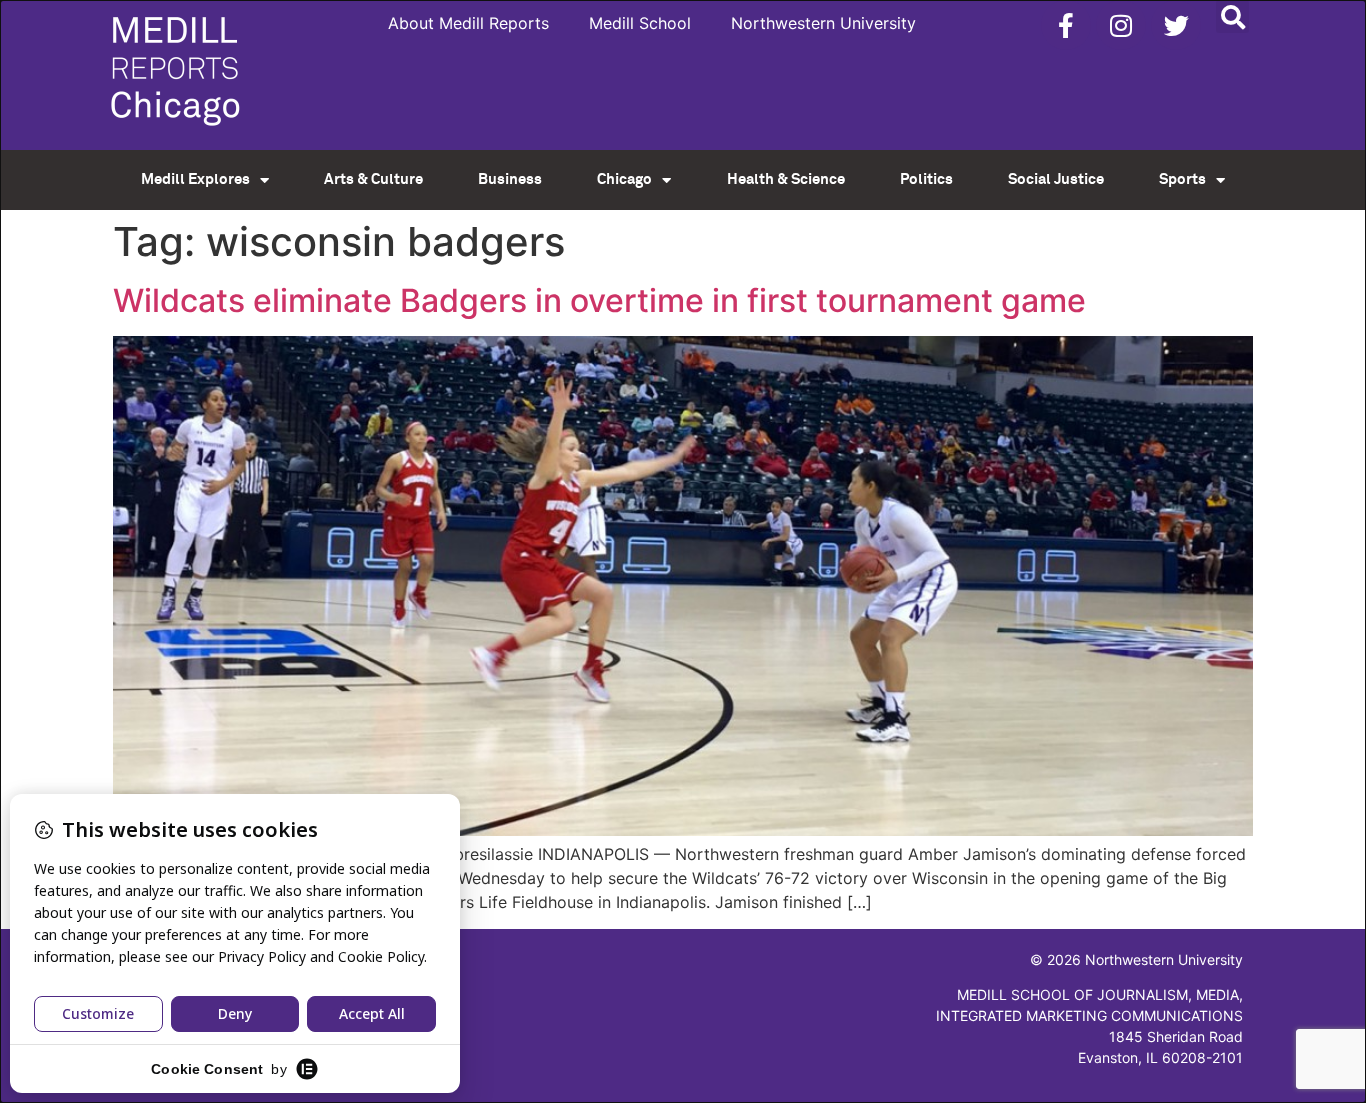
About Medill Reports (468, 23)
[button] (1232, 16)
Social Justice (1056, 179)
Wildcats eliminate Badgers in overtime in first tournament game (599, 300)
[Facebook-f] (1066, 25)
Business (510, 179)
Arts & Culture (373, 179)
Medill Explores (195, 179)
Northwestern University (823, 23)
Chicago (624, 179)
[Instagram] (1121, 25)
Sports (1182, 179)
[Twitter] (1176, 25)
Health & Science (786, 179)
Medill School (640, 23)
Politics (926, 179)
